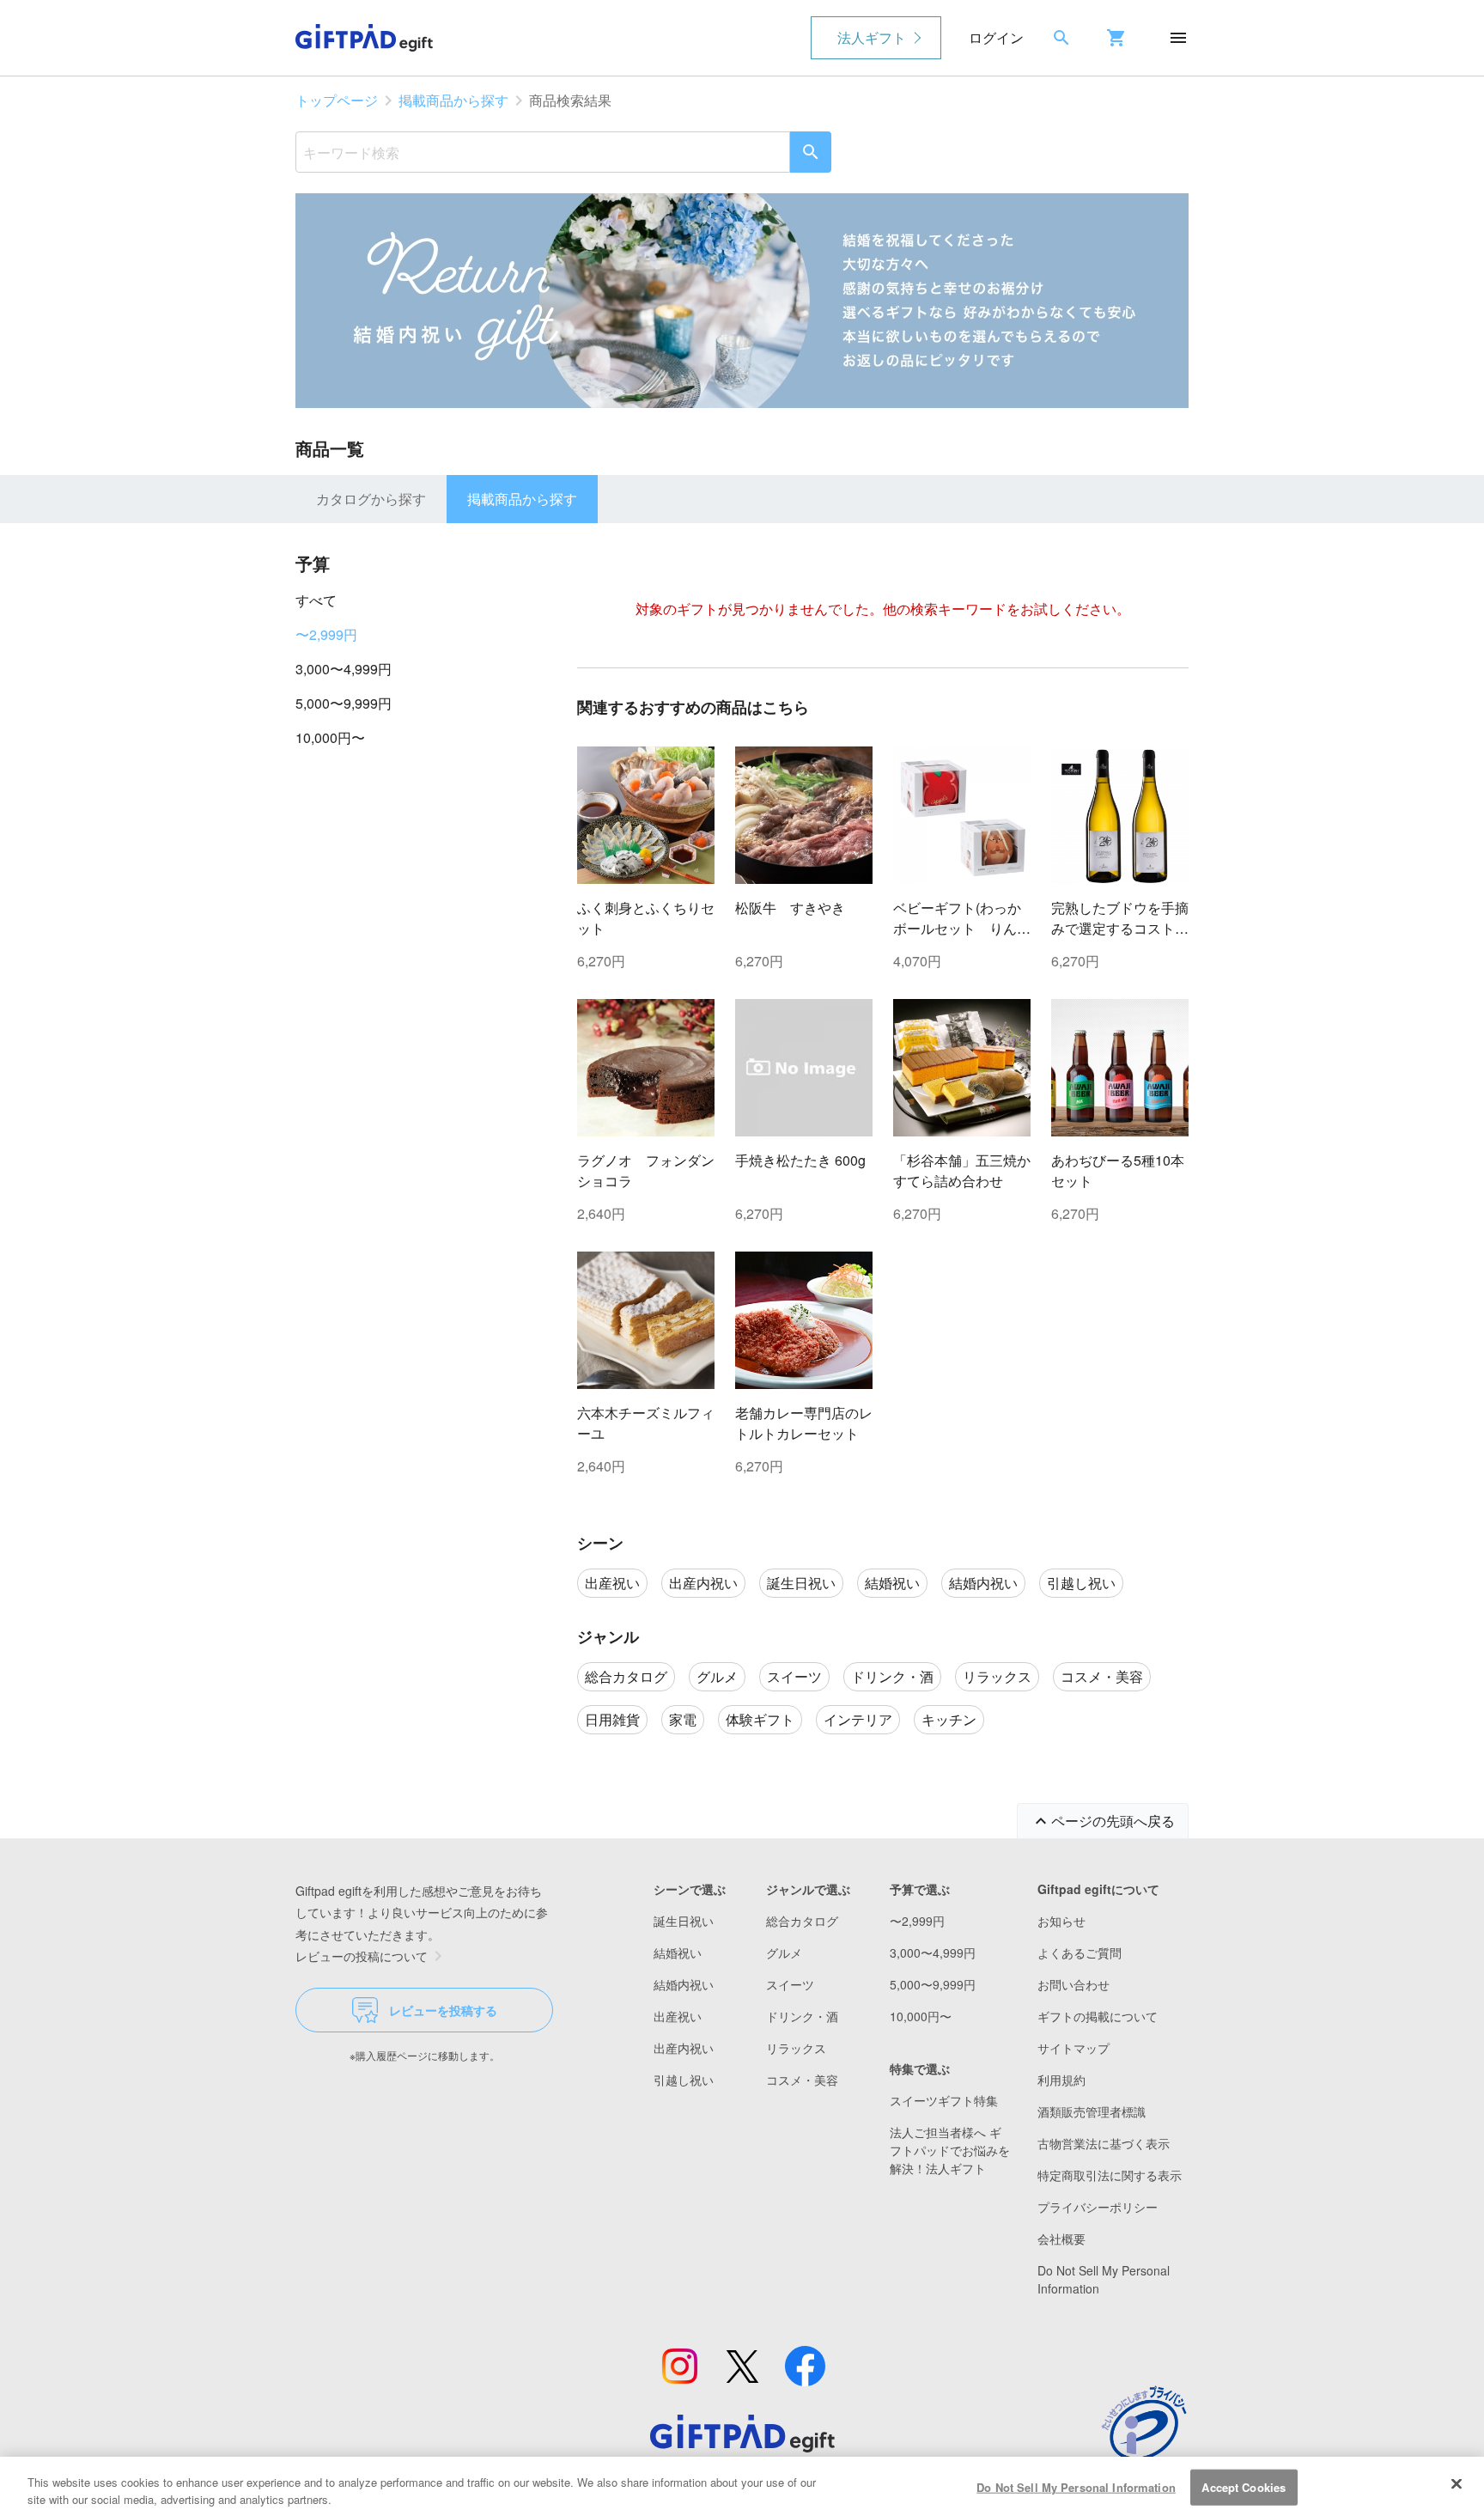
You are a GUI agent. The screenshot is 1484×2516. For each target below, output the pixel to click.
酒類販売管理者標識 (1092, 2111)
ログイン (996, 37)
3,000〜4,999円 (344, 669)
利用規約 (1061, 2080)
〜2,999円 (326, 634)
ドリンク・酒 (802, 2016)
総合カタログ (802, 1921)
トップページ (337, 100)
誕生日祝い (684, 1921)
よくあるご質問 (1080, 1952)
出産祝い (678, 2016)
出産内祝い (684, 2048)
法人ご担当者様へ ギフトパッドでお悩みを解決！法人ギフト (950, 2150)
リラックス (796, 2048)
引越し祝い (684, 2080)
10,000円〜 (330, 737)
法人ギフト (872, 37)
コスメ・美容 (802, 2080)
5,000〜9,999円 (344, 703)
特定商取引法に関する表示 (1110, 2175)
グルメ (784, 1952)
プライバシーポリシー (1098, 2207)
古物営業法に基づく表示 (1104, 2143)
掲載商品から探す (453, 100)
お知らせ (1061, 1921)
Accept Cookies (1244, 2487)
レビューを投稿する (443, 2010)
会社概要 (1061, 2239)
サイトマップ (1073, 2048)
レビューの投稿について (362, 1956)
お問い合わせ (1073, 1984)
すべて (316, 600)
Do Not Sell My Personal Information (1076, 2487)
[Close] (1457, 2484)
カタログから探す (371, 499)
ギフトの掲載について (1098, 2016)
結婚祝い (678, 1952)
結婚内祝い (684, 1984)
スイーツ (790, 1984)
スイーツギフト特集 (944, 2100)
